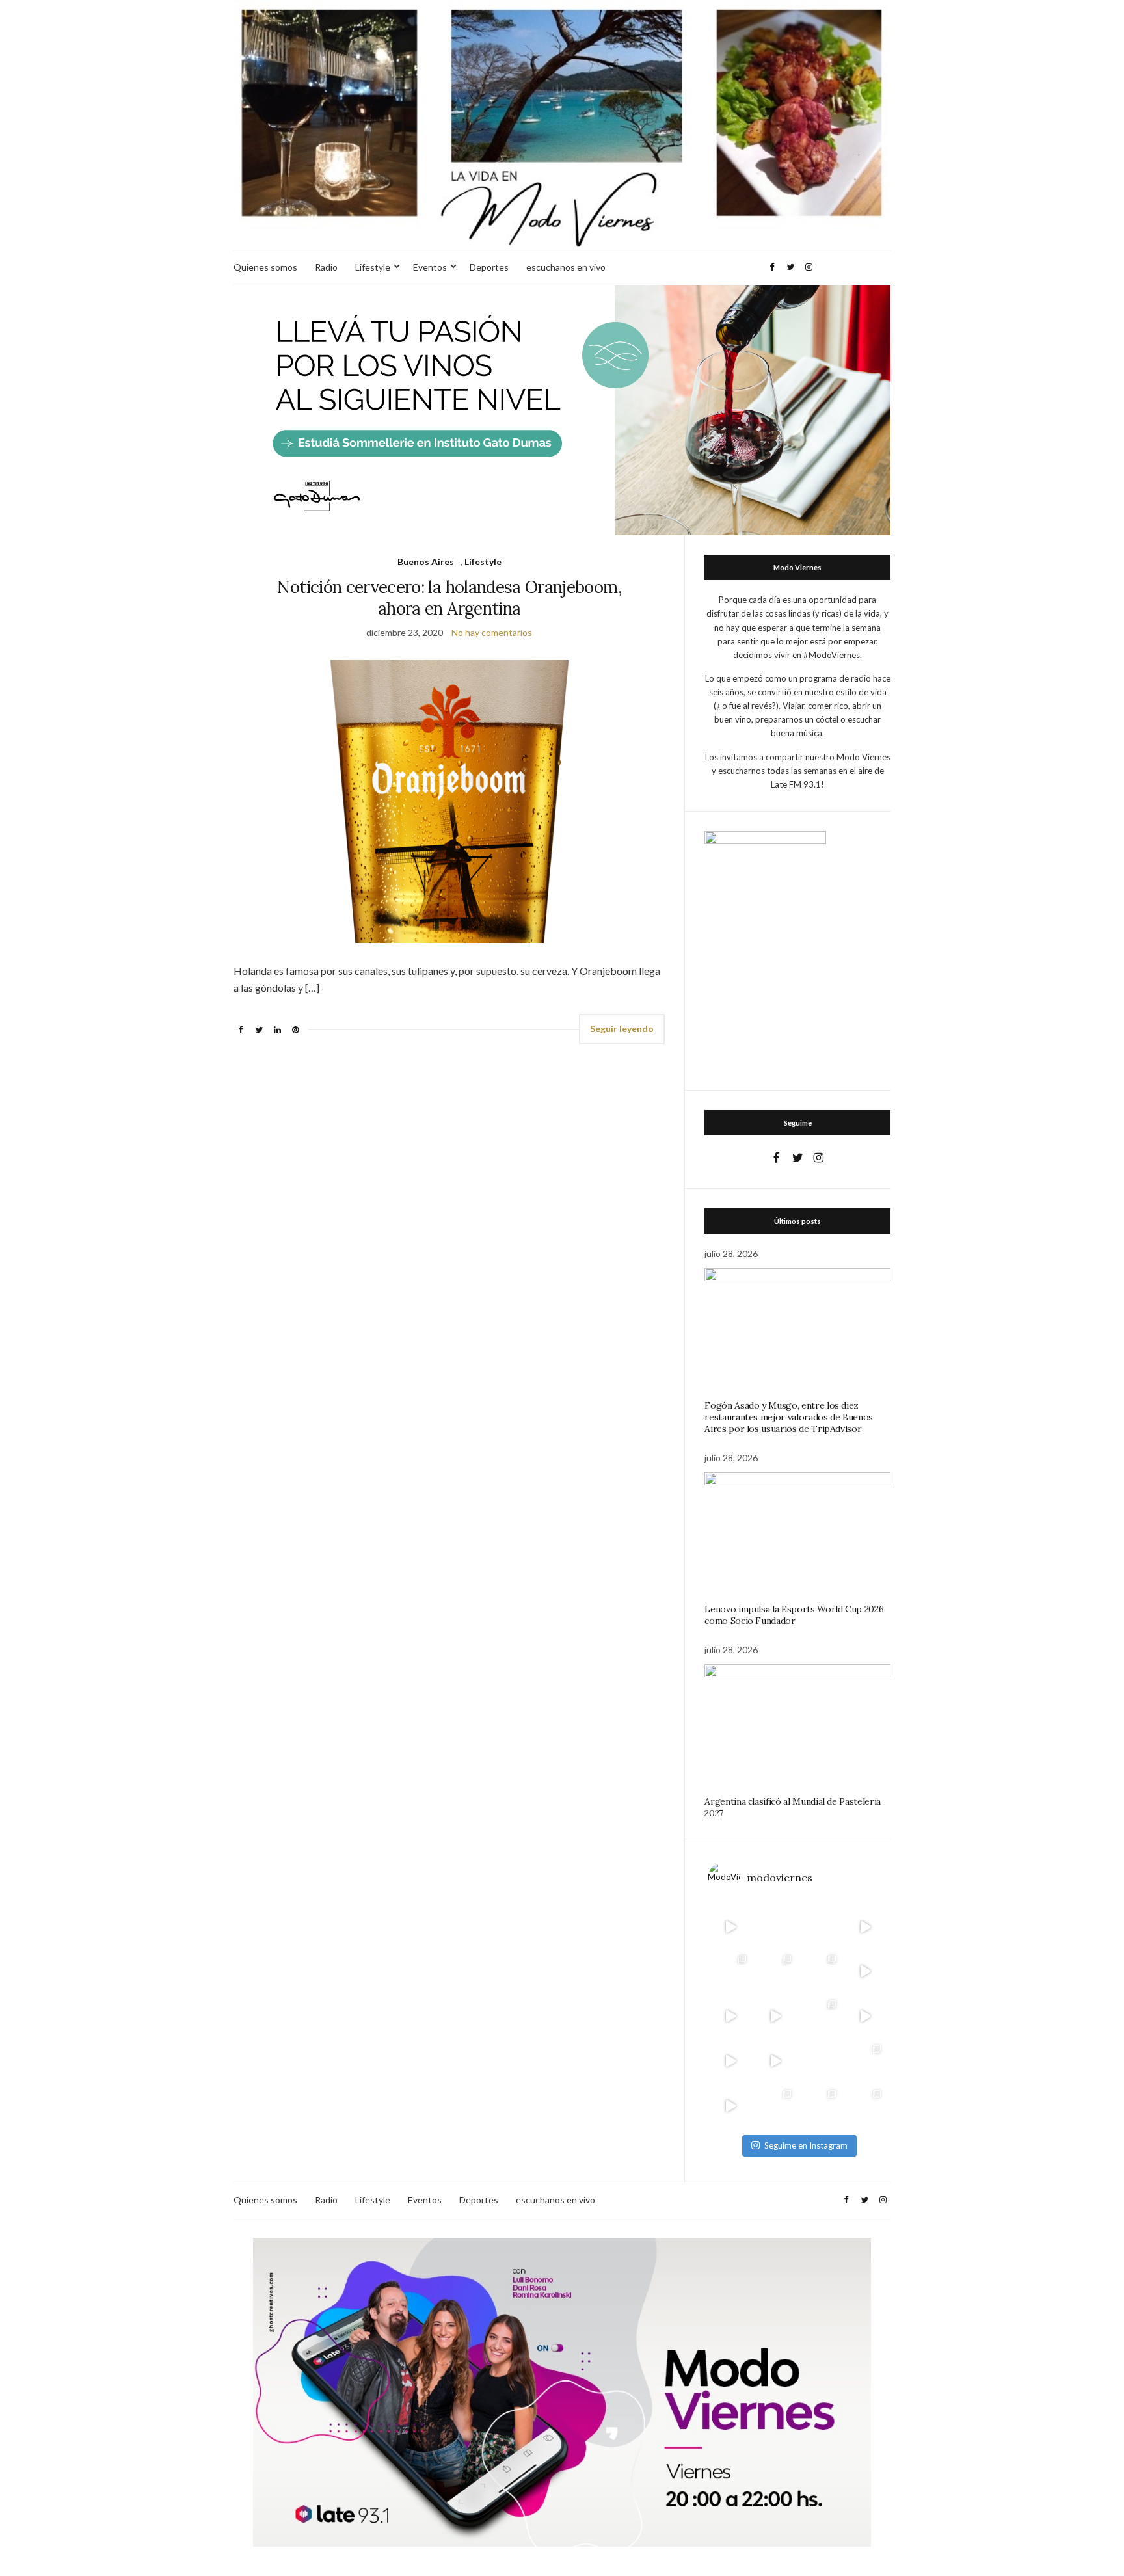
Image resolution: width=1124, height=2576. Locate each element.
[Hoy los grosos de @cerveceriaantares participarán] (865, 2061)
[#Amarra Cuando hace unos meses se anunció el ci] (820, 2106)
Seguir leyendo (622, 1029)
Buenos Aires (426, 562)
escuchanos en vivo (566, 267)
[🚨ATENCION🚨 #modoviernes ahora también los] (730, 2061)
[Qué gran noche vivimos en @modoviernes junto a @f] (775, 2106)
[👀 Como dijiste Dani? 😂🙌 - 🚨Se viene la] (775, 2016)
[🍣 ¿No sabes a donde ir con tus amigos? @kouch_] (865, 2016)
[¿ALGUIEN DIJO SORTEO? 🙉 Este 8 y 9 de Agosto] (820, 1927)
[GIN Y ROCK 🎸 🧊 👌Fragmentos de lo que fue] (730, 1972)
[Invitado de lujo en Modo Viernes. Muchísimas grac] (820, 2061)
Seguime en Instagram (806, 2145)
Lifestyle (373, 267)
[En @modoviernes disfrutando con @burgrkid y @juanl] (775, 2061)
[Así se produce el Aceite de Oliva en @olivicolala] (865, 2106)
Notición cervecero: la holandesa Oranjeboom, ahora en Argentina (449, 598)
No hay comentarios (492, 632)
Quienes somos (265, 267)
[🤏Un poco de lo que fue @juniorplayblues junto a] (820, 2016)
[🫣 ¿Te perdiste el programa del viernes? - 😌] (730, 2016)
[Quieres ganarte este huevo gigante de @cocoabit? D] (775, 1927)
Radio (326, 267)
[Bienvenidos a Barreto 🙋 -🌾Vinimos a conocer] (865, 1972)
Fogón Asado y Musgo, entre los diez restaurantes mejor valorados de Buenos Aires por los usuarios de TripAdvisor (789, 1417)
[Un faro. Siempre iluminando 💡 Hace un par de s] (820, 1972)
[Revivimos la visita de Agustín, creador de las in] (730, 2106)
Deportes (489, 267)
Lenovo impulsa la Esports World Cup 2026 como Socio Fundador (794, 1615)
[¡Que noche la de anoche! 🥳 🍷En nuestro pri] (775, 1972)
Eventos (430, 267)
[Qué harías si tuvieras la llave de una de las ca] (730, 1927)
